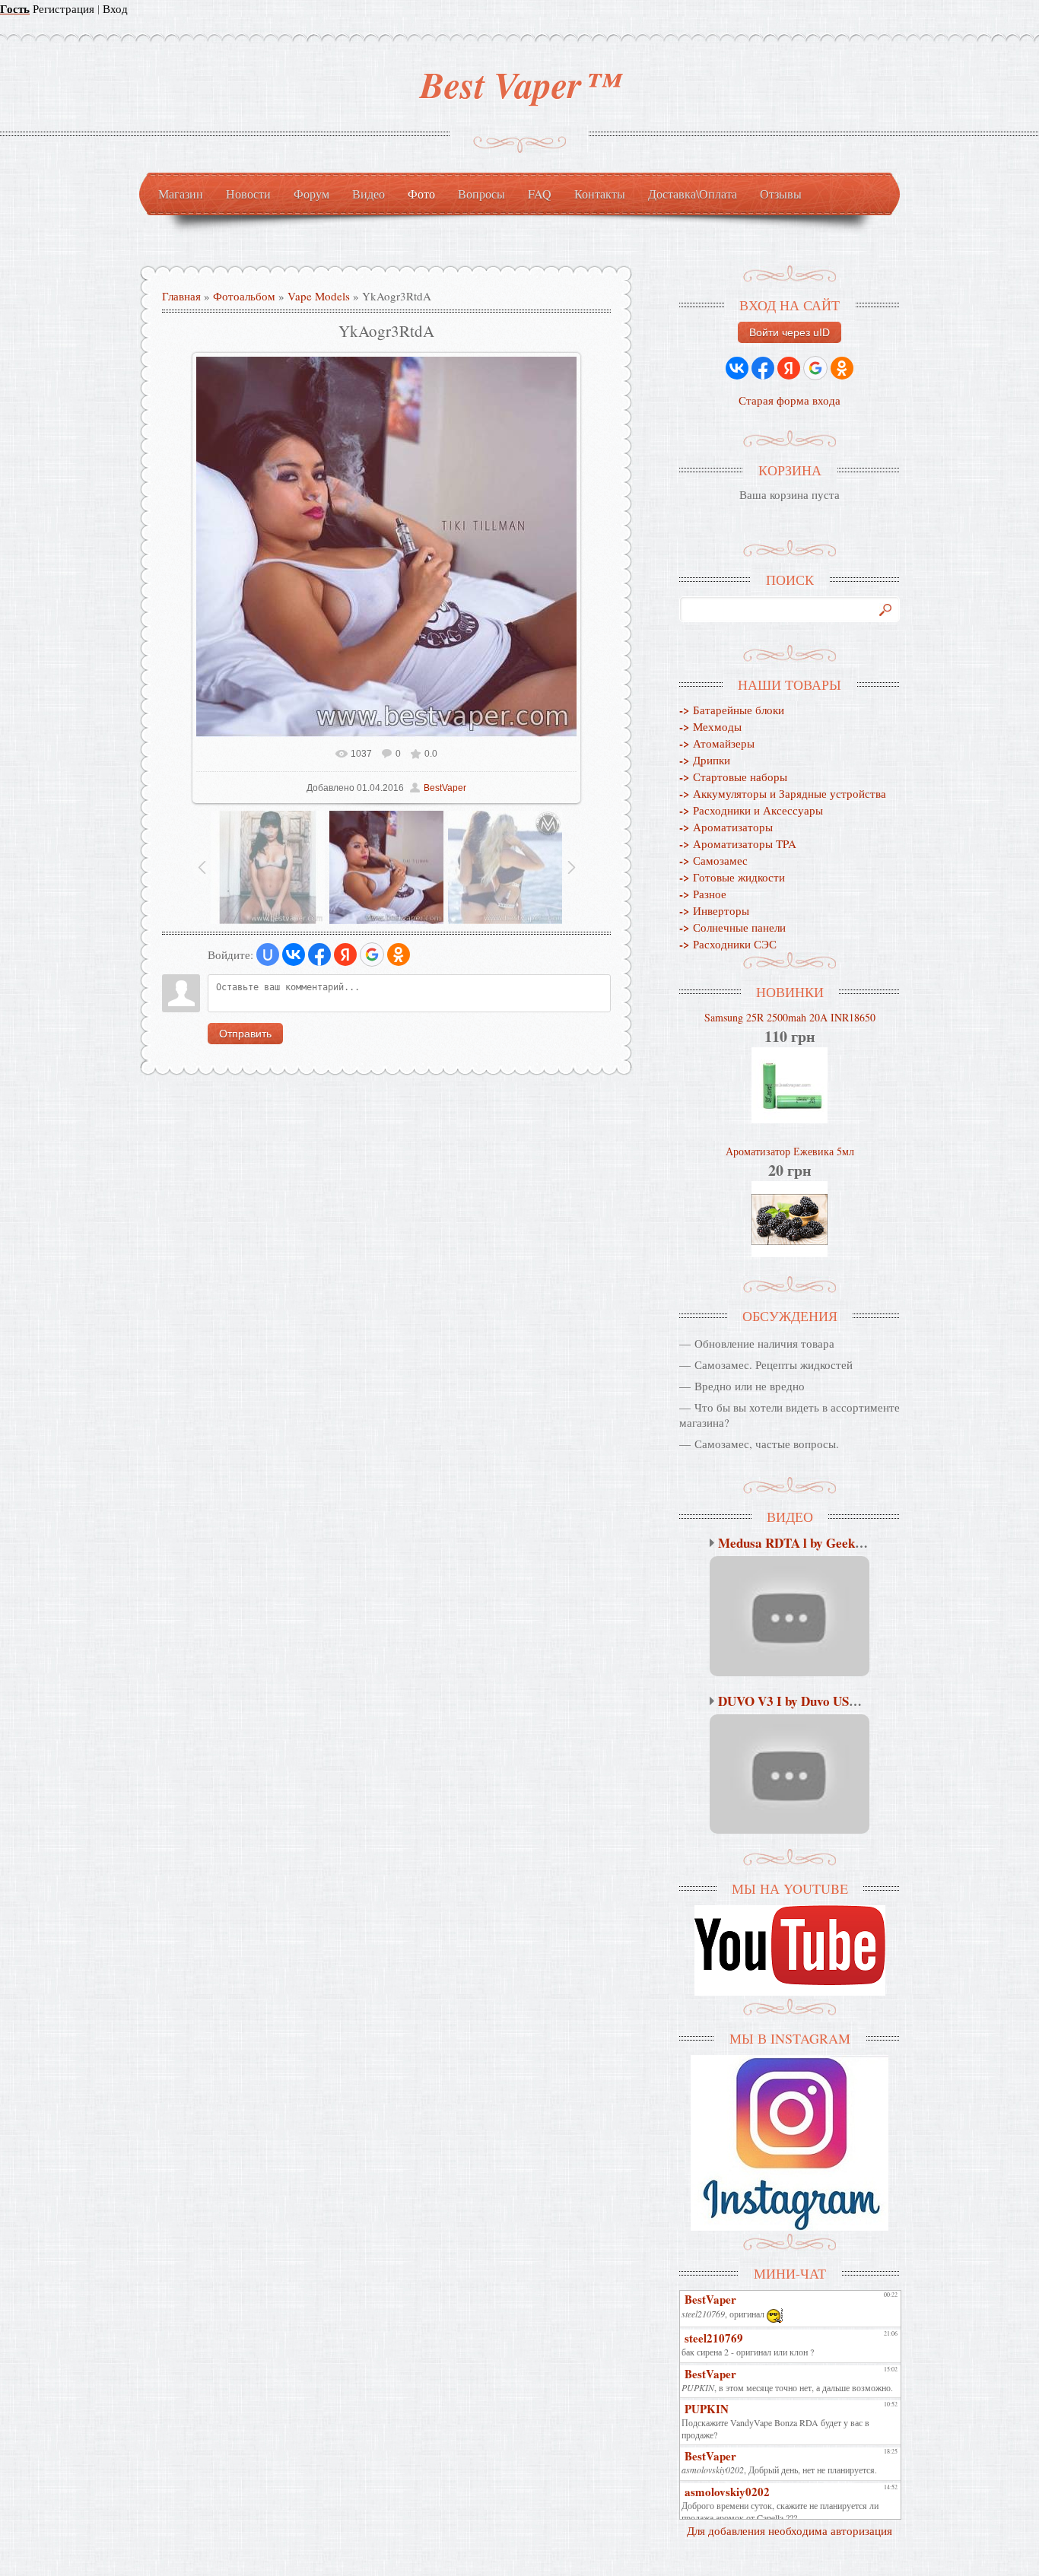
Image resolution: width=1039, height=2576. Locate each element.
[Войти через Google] (372, 954)
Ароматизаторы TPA (738, 843)
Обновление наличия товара (764, 1343)
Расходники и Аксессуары (751, 810)
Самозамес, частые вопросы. (767, 1444)
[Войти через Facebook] (319, 954)
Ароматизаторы (726, 827)
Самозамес (713, 860)
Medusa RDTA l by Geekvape (800, 1543)
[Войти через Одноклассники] (399, 954)
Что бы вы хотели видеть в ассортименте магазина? (790, 1415)
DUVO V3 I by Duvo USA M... (800, 1701)
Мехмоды (710, 726)
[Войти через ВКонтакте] (294, 954)
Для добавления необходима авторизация (790, 2530)
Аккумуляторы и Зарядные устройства (783, 793)
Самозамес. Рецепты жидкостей (774, 1364)
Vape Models (319, 296)
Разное (703, 894)
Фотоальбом (244, 296)
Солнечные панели (732, 927)
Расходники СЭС (728, 944)
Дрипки (705, 760)
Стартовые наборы (733, 777)
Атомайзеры (717, 743)
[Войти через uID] (268, 954)
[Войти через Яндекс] (345, 954)
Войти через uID (790, 332)
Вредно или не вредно (750, 1386)
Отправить (245, 1034)
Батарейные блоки (732, 710)
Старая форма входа (790, 400)
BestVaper (445, 788)
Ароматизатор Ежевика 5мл (790, 1151)
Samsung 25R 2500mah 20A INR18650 (790, 1017)
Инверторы (714, 910)
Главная (181, 296)
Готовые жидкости (732, 877)
